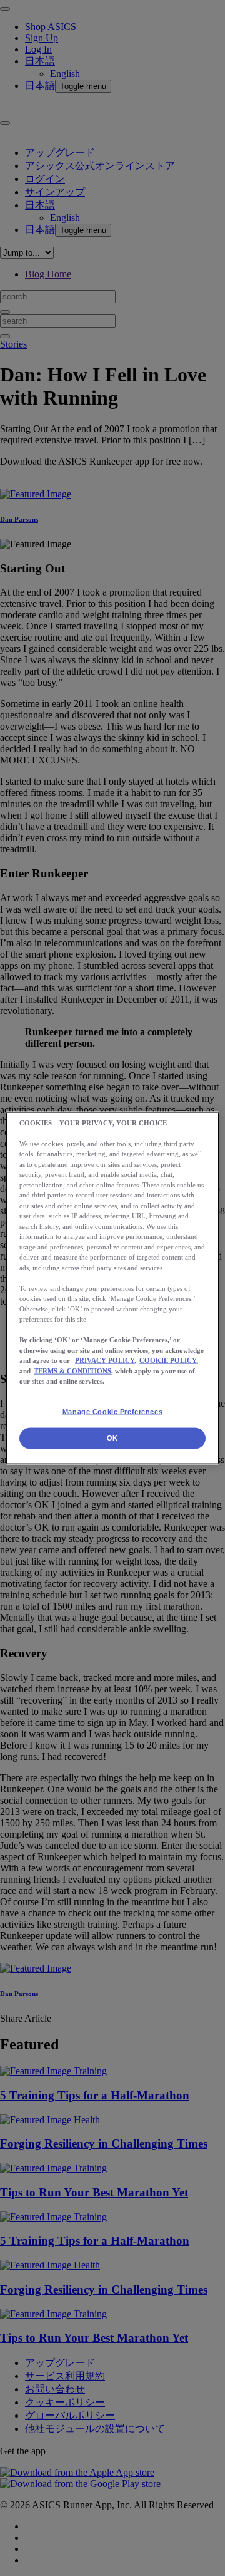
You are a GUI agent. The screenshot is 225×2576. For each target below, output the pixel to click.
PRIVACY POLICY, (106, 1360)
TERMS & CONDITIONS (72, 1370)
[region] (112, 1288)
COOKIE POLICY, (169, 1360)
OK (112, 1438)
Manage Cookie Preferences (112, 1411)
